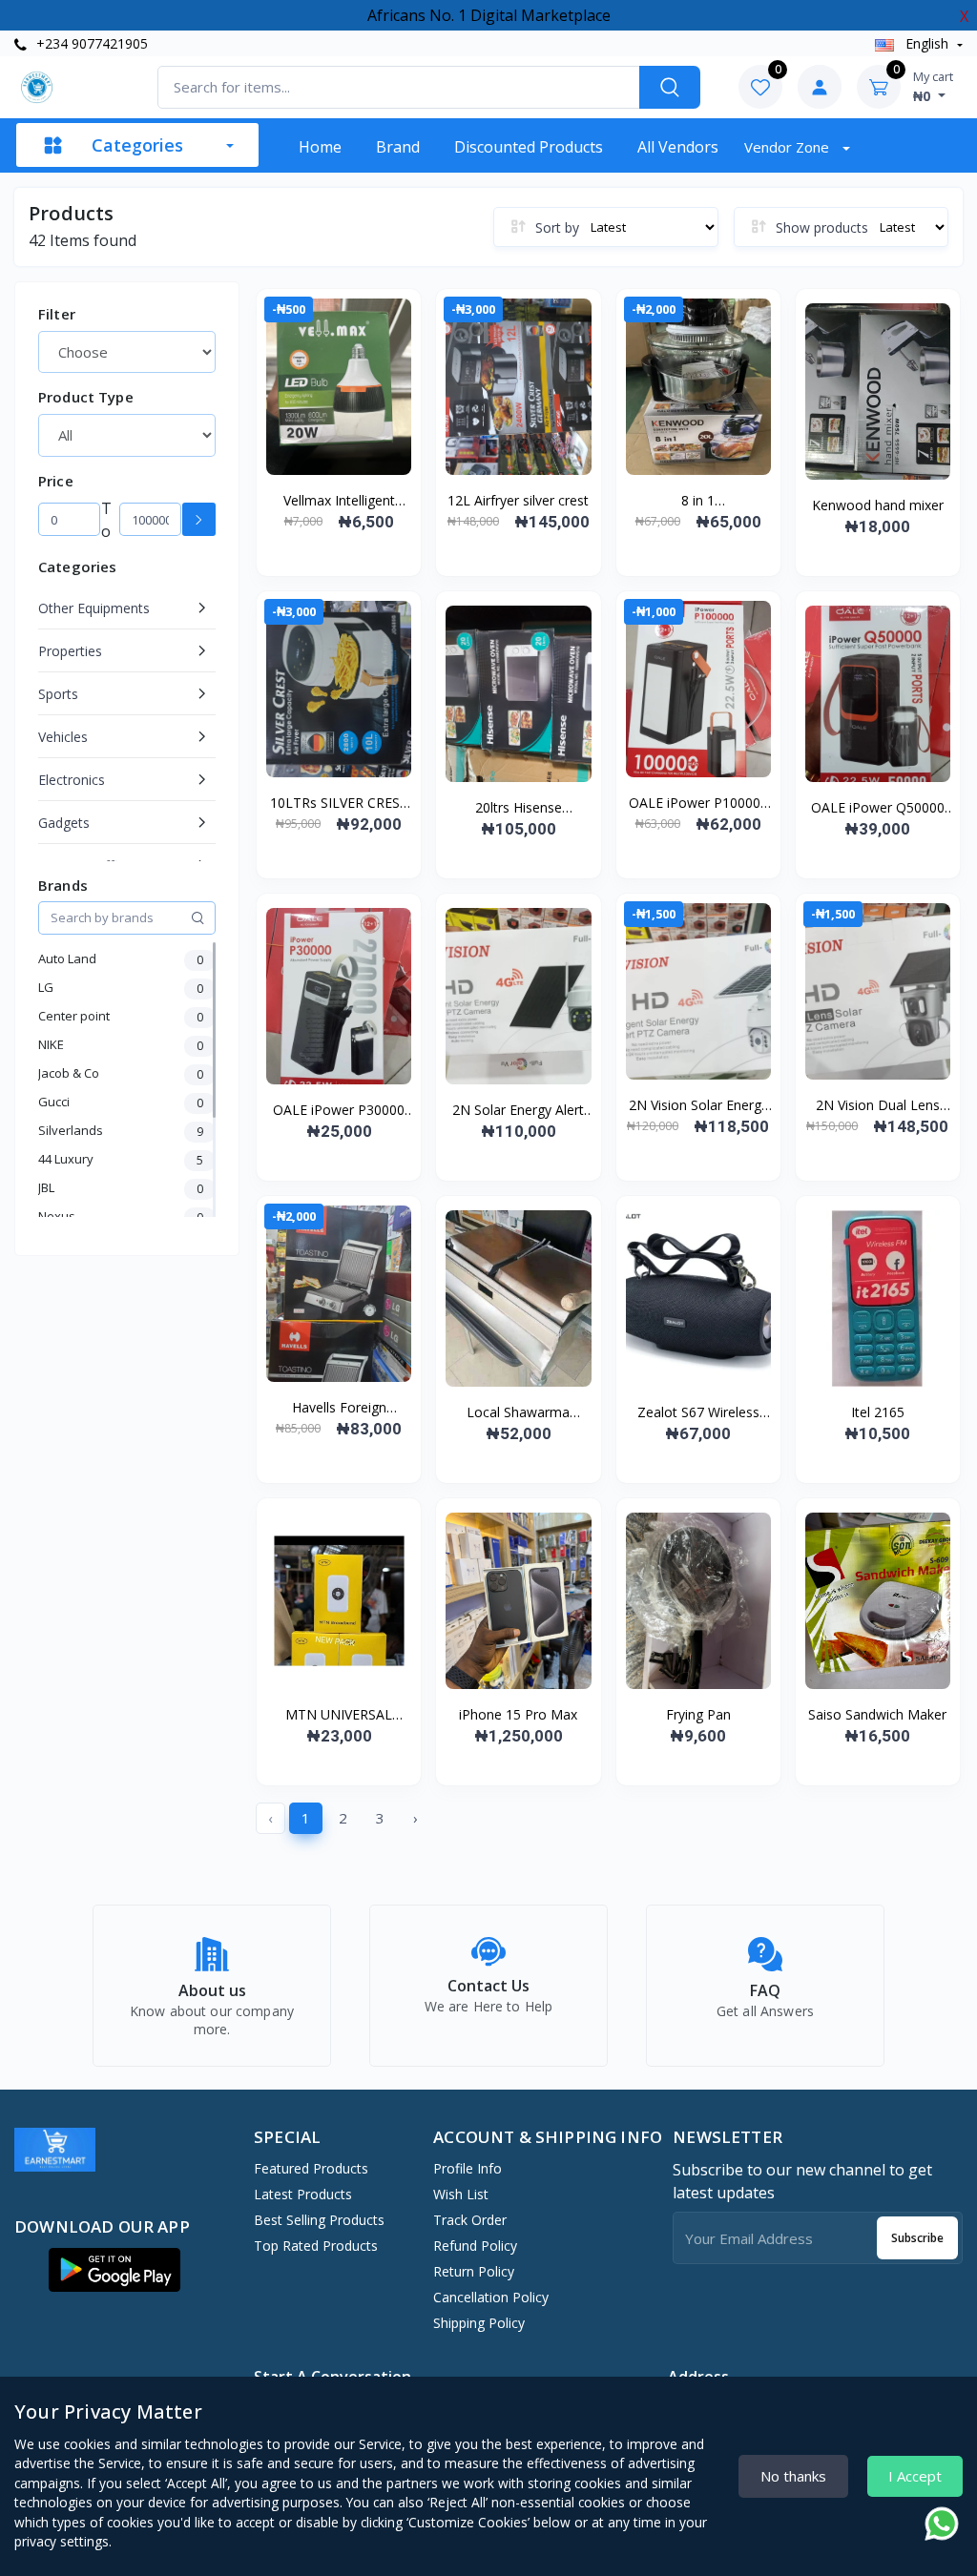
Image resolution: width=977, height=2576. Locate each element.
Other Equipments (94, 608)
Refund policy (475, 2246)
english (927, 43)
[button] (114, 2270)
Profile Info (468, 2168)
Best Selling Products (319, 2220)
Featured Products (311, 2168)
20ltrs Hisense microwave (519, 808)
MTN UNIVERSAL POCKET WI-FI (339, 1715)
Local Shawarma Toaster (518, 1412)
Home (320, 147)
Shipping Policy (479, 2323)
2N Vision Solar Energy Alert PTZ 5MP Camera (698, 1105)
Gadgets (64, 823)
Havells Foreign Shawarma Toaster (339, 1408)
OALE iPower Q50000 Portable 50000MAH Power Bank (878, 808)
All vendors (678, 147)
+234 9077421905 (90, 43)
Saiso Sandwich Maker (877, 1714)
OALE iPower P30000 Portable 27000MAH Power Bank (339, 1110)
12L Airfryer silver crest (518, 500)
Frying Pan (698, 1714)
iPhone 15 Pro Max (518, 1714)
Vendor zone (789, 147)
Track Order (470, 2220)
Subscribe (917, 2238)
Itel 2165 (878, 1412)
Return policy (474, 2271)
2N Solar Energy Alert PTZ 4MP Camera (518, 1110)
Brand (398, 147)
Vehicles (63, 737)
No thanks (793, 2476)
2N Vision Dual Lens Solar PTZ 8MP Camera (878, 1105)
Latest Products (303, 2194)
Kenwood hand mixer (878, 505)
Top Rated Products (316, 2246)
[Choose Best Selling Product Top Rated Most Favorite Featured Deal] (127, 352)
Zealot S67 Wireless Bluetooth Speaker (698, 1412)
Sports (58, 694)
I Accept (915, 2476)
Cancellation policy (491, 2297)
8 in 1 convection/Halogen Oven (698, 501)
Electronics (72, 780)
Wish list (461, 2194)
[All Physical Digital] (127, 435)
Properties (70, 651)
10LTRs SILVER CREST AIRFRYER (339, 803)
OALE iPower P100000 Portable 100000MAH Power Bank (698, 803)
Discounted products (529, 147)
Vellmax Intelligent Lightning (339, 501)
